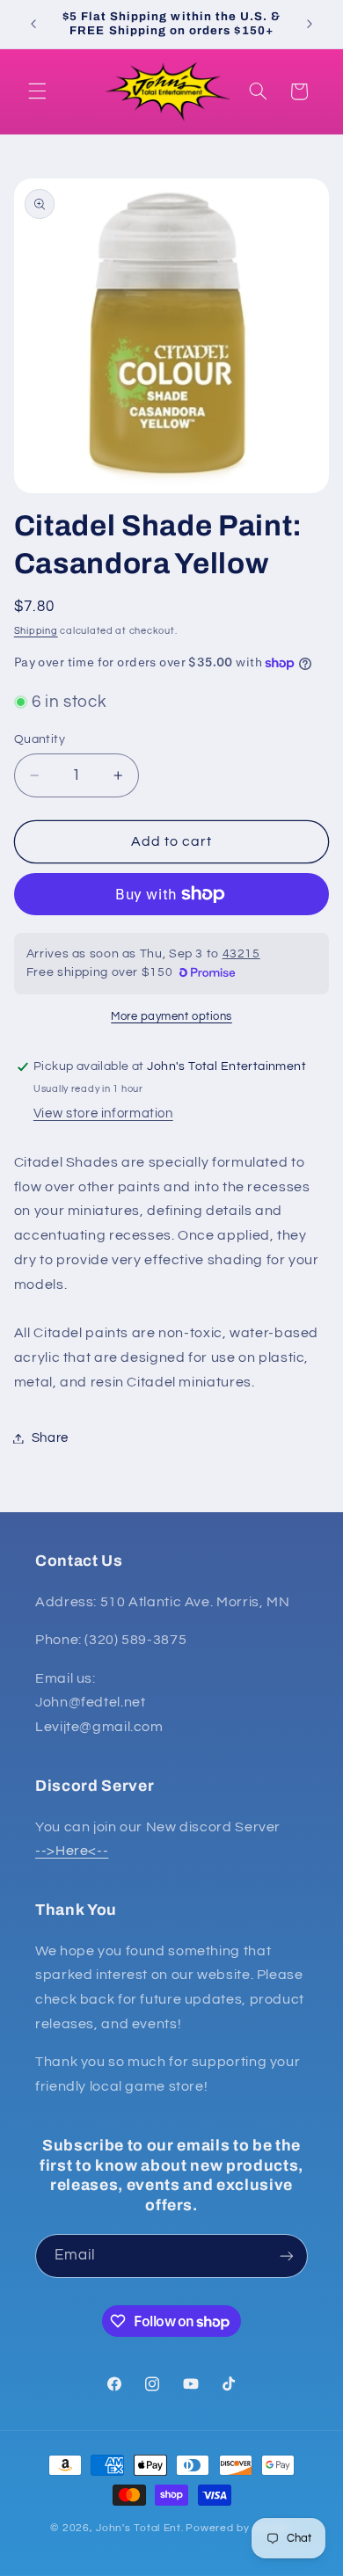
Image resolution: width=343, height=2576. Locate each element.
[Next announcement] (310, 24)
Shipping (36, 631)
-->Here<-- (72, 1851)
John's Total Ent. (140, 2528)
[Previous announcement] (33, 24)
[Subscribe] (287, 2256)
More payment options (171, 1017)
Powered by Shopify (239, 2528)
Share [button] (50, 1438)
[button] (37, 91)
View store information (103, 1113)
